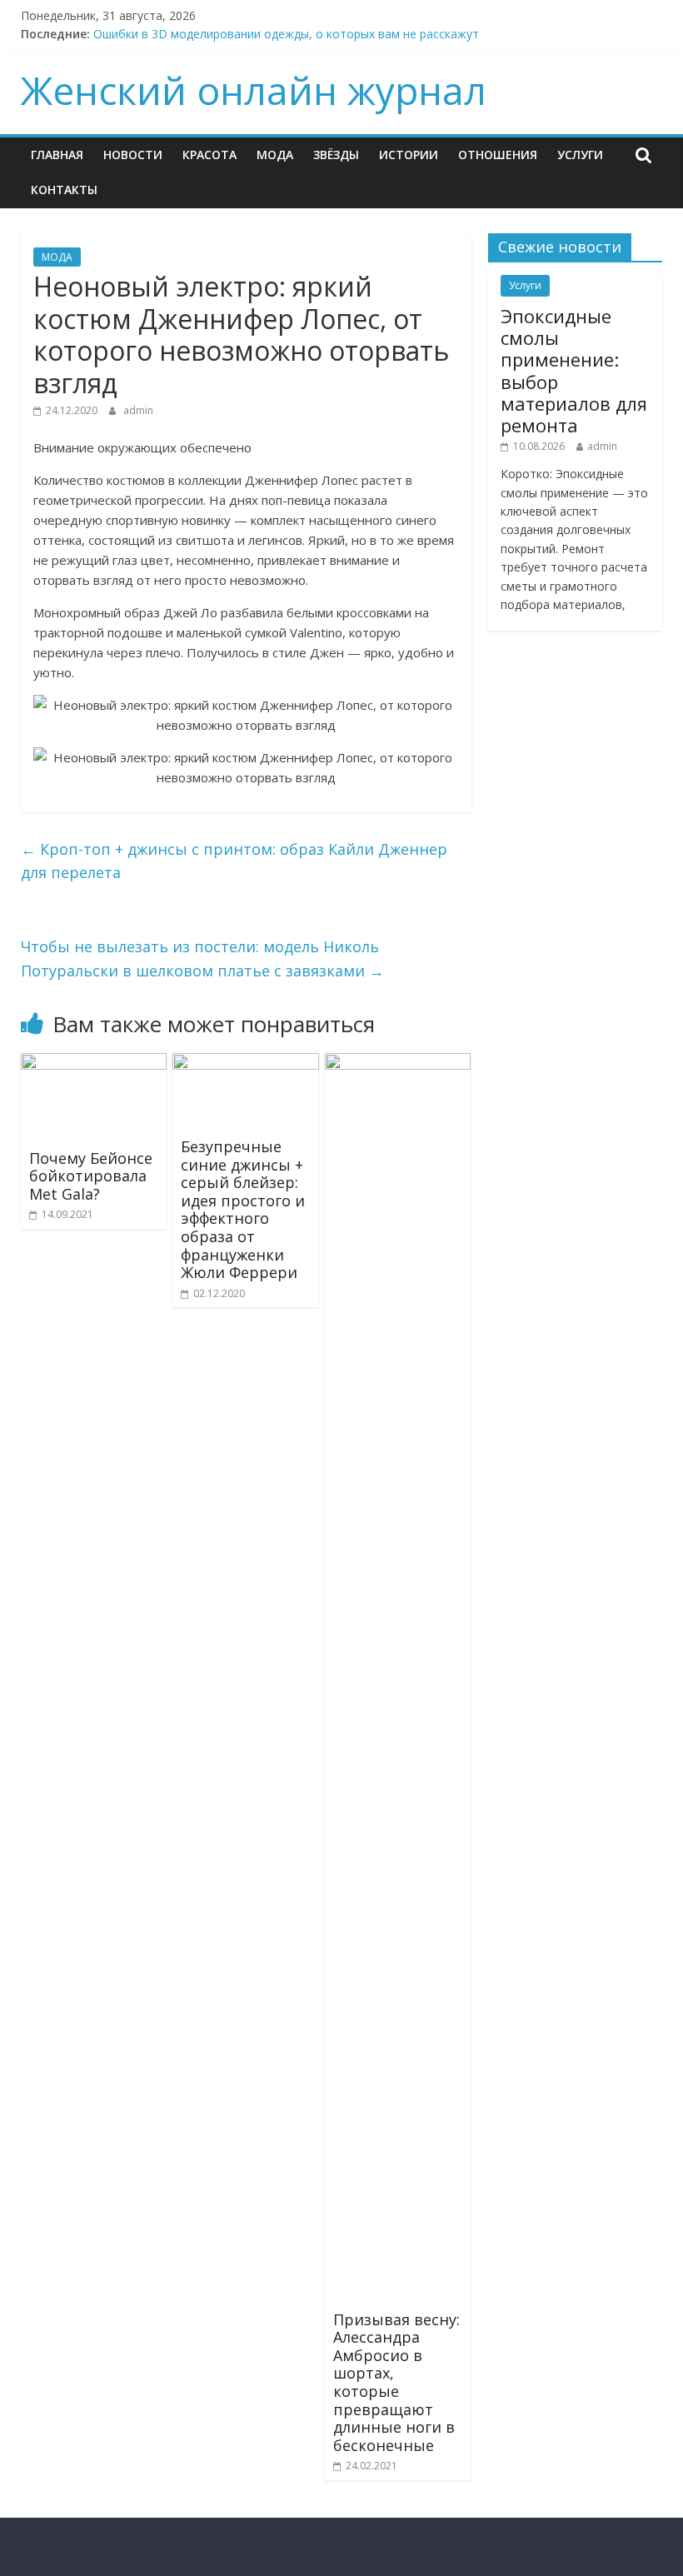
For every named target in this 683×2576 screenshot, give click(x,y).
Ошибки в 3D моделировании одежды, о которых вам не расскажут (286, 34)
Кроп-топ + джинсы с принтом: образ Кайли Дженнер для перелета (234, 861)
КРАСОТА (209, 155)
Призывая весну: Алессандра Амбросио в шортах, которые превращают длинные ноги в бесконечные (396, 2382)
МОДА (275, 155)
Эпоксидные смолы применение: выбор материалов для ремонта (574, 371)
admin (138, 410)
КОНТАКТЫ (64, 190)
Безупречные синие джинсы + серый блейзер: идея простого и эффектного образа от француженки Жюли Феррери (243, 1209)
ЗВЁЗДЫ (336, 155)
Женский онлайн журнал (254, 90)
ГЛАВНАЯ (57, 155)
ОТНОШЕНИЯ (498, 155)
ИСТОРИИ (409, 155)
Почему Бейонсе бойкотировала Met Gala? (91, 1176)
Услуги (580, 155)
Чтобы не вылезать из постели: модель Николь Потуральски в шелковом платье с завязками (202, 959)
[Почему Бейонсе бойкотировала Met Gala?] (94, 1063)
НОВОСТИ (133, 155)
